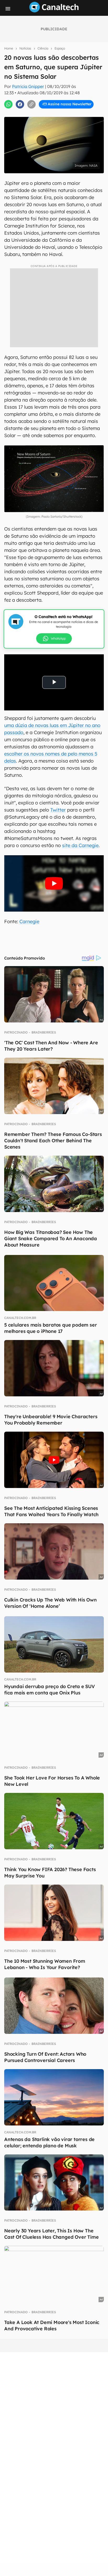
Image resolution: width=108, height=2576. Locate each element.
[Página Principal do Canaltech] (54, 11)
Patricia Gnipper (28, 86)
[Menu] (8, 9)
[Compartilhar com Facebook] (20, 104)
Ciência (43, 48)
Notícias (25, 48)
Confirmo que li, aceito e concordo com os (56, 113)
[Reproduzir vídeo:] (54, 883)
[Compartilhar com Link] (31, 104)
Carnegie (29, 921)
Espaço (60, 48)
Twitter (58, 810)
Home (9, 48)
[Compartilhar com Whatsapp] (8, 104)
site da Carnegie (80, 845)
